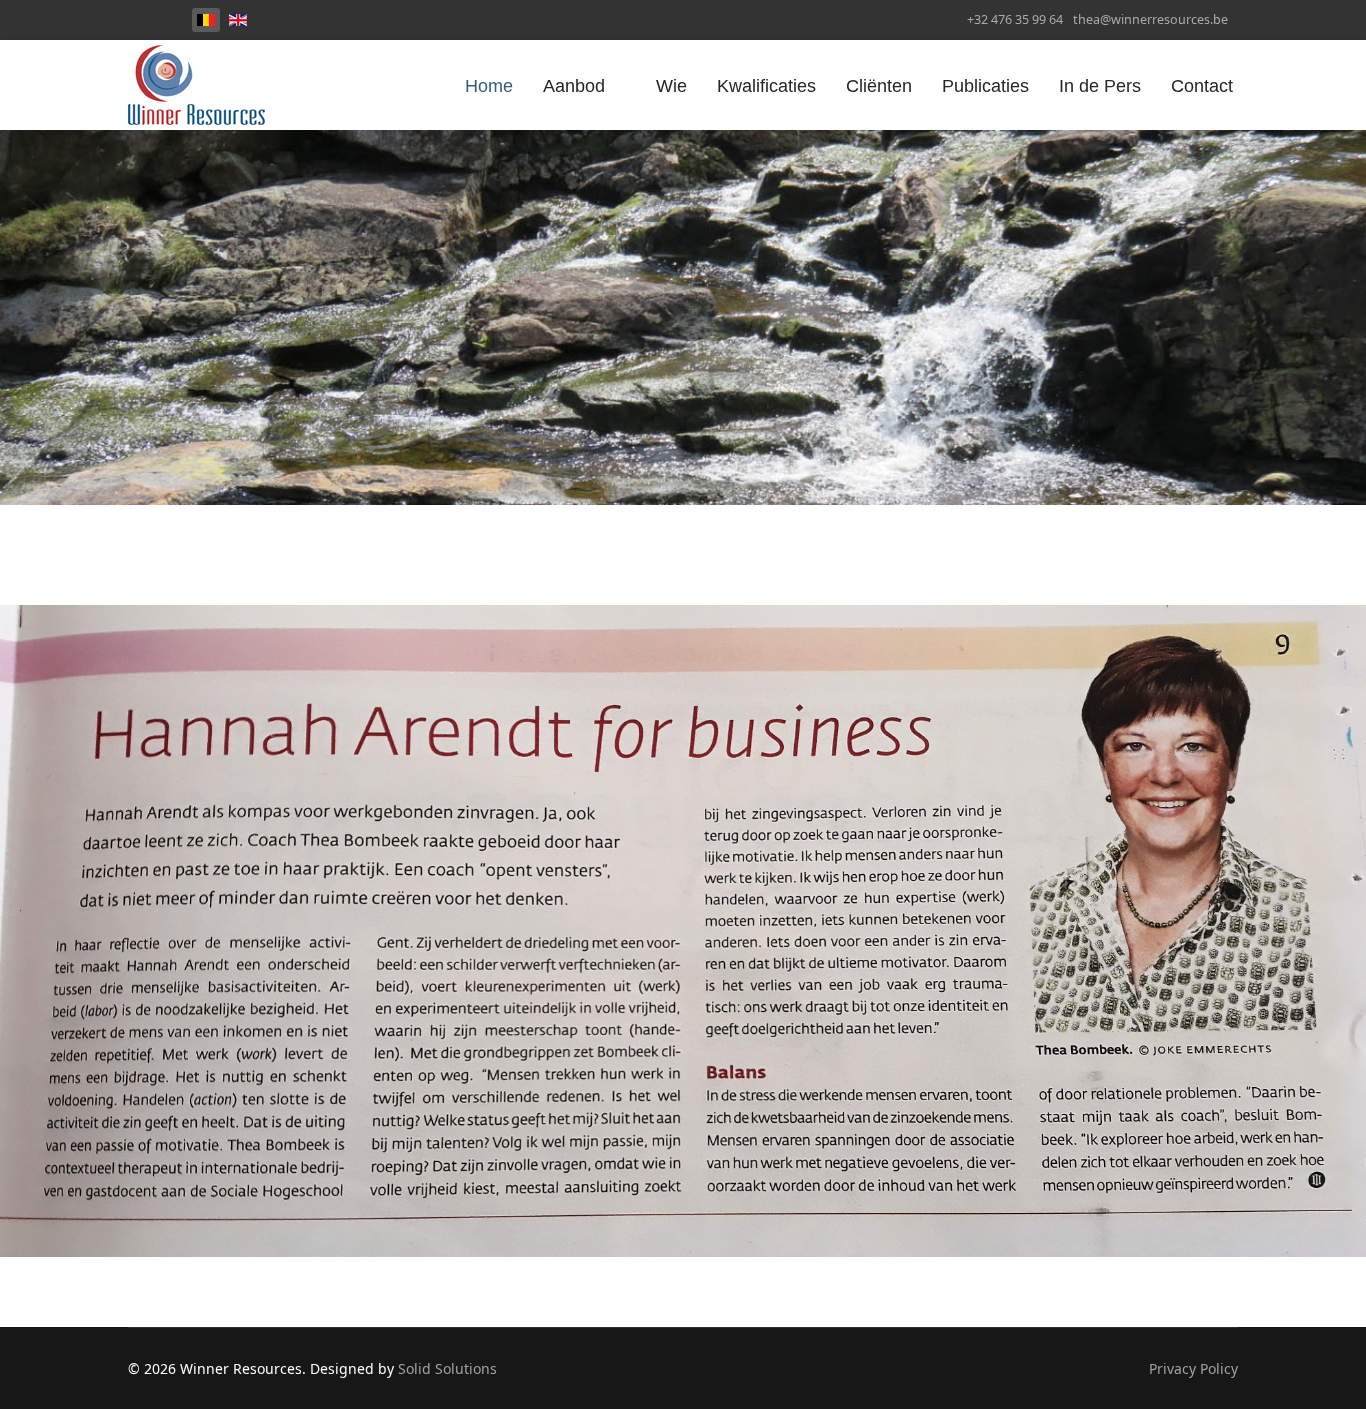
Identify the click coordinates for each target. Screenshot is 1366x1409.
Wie (671, 86)
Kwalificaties (766, 86)
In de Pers (1100, 86)
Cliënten (879, 86)
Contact (1202, 86)
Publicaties (985, 86)
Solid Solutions (447, 1368)
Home (489, 86)
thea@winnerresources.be (1150, 19)
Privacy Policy (1193, 1368)
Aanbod (574, 86)
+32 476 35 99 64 (1015, 19)
